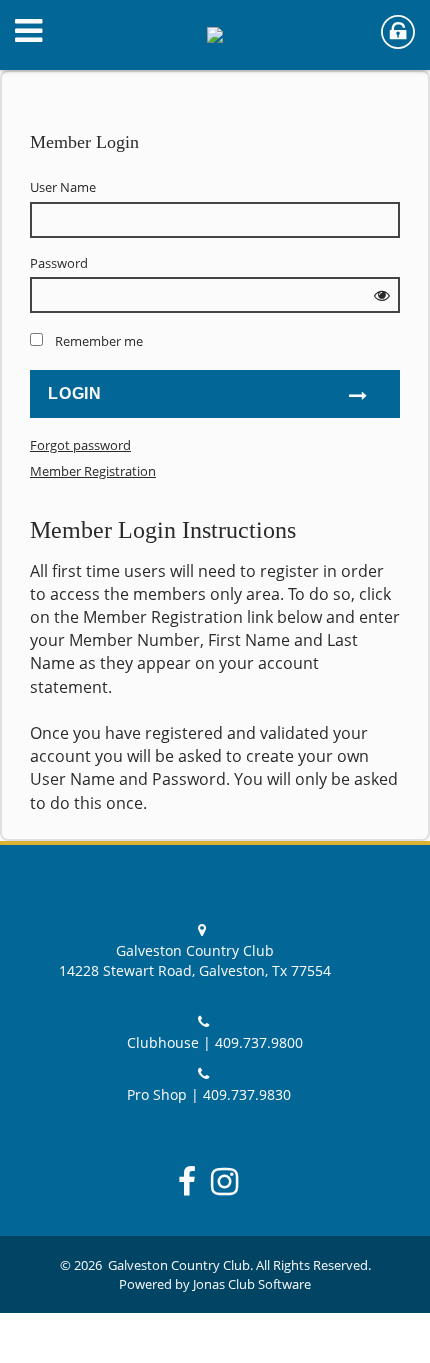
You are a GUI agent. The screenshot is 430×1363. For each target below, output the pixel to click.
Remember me (99, 341)
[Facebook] (194, 1180)
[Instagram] (232, 1180)
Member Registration (93, 471)
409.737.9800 (259, 1042)
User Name (63, 187)
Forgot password (80, 445)
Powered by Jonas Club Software (215, 1284)
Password (59, 263)
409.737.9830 (247, 1094)
